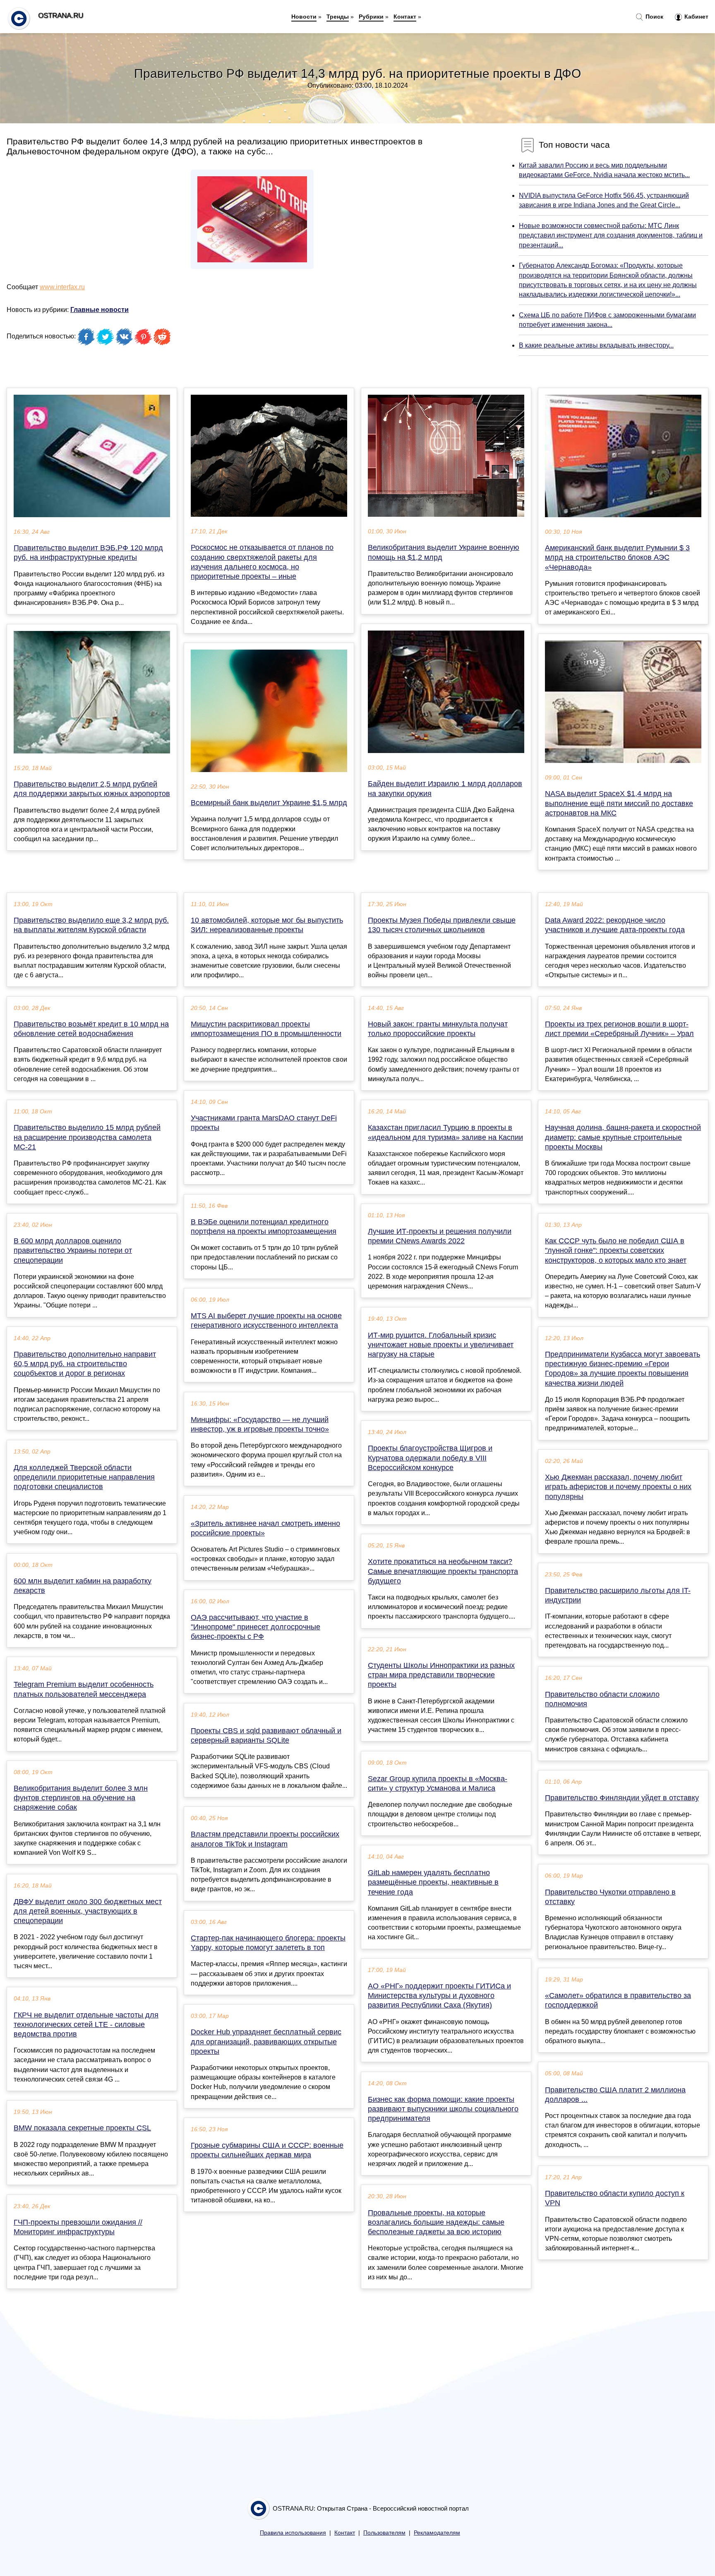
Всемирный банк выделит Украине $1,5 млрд (269, 803)
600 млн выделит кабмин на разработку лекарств (83, 1586)
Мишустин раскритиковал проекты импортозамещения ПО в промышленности (266, 1029)
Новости (304, 17)
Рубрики (371, 17)
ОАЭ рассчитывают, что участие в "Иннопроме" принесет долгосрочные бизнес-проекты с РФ (256, 1627)
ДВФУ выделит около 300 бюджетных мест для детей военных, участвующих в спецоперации (88, 1911)
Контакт (405, 17)
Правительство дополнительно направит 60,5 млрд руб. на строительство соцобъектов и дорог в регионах (85, 1364)
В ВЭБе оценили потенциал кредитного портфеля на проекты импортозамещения (264, 1227)
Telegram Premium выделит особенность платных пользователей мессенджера (84, 1689)
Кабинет (696, 17)
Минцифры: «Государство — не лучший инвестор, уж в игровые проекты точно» (260, 1424)
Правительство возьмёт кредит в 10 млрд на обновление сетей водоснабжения (91, 1029)
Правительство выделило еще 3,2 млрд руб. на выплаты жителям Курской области (91, 925)
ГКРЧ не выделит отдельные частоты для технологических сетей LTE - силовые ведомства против (86, 2024)
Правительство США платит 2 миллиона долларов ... (615, 2095)
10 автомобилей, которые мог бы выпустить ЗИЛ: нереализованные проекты (267, 925)
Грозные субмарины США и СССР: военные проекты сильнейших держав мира (267, 2150)
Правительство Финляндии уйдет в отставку (622, 1798)
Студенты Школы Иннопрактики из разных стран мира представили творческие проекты (441, 1675)
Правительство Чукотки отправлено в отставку (610, 1897)
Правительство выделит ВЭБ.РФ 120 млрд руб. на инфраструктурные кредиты (88, 553)
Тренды (338, 17)
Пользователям (384, 2533)
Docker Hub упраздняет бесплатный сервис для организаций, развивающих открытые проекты (266, 2041)
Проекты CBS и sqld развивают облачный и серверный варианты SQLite (266, 1735)
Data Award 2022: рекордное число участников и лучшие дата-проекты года (615, 925)
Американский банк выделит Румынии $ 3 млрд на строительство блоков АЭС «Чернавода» (617, 557)
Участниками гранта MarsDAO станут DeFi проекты (264, 1123)
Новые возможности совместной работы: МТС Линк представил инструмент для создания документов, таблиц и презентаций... (611, 235)
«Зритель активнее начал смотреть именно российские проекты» (265, 1528)
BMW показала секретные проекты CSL (82, 2128)
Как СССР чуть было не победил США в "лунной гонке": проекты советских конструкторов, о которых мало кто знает (616, 1250)
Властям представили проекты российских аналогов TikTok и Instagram (265, 1839)
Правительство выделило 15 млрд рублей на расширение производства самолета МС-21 (87, 1137)
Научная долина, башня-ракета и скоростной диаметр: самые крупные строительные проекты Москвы (623, 1137)
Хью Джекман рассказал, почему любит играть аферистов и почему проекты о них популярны (618, 1487)
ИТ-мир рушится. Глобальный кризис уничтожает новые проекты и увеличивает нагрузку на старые (441, 1345)
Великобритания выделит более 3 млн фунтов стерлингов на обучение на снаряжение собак (81, 1798)
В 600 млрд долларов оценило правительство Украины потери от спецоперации (73, 1250)
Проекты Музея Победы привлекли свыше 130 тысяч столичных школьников (442, 925)
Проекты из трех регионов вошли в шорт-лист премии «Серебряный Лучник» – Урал (619, 1029)
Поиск (654, 17)
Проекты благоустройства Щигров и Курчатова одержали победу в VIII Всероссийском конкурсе (430, 1458)
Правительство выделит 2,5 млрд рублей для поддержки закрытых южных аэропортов (92, 789)
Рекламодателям (437, 2533)
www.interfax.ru (62, 287)
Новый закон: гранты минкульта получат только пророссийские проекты (438, 1029)
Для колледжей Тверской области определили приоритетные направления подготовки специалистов (84, 1477)
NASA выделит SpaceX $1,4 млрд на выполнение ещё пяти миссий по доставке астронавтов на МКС (619, 803)
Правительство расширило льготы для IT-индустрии (618, 1595)
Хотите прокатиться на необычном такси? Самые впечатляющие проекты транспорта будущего (443, 1571)
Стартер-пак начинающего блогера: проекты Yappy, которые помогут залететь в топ (268, 1943)
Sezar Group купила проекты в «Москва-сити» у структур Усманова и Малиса (438, 1783)
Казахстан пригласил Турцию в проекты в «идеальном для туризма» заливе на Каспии (445, 1132)
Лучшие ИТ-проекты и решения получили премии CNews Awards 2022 (440, 1236)
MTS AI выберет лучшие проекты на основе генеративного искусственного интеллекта (266, 1320)
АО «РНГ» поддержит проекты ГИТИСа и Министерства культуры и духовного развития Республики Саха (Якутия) (439, 1996)
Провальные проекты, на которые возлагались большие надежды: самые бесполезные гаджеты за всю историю (436, 2222)
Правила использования (293, 2533)
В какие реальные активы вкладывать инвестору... (596, 345)
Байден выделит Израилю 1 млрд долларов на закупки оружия (445, 788)
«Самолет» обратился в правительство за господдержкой (618, 2000)
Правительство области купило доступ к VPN (615, 2198)
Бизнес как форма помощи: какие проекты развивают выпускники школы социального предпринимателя (443, 2109)
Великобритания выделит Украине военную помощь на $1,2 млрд (444, 552)
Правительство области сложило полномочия (602, 1699)
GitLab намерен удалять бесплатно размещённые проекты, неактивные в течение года (433, 1882)
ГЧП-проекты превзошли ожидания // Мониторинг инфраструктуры (78, 2227)
